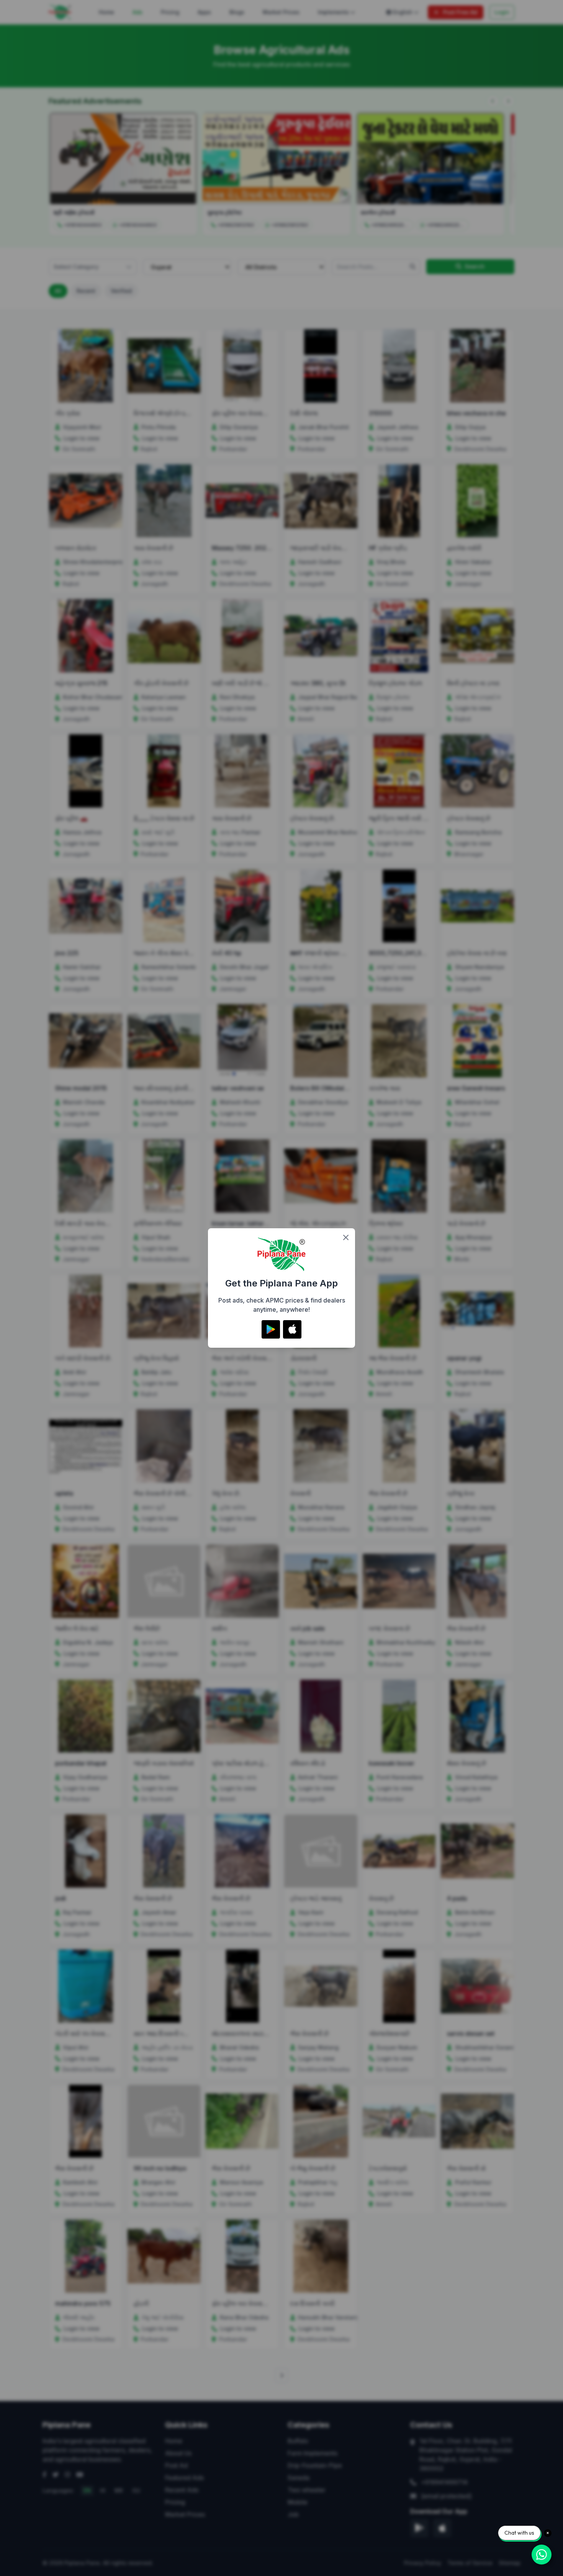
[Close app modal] (346, 1237)
